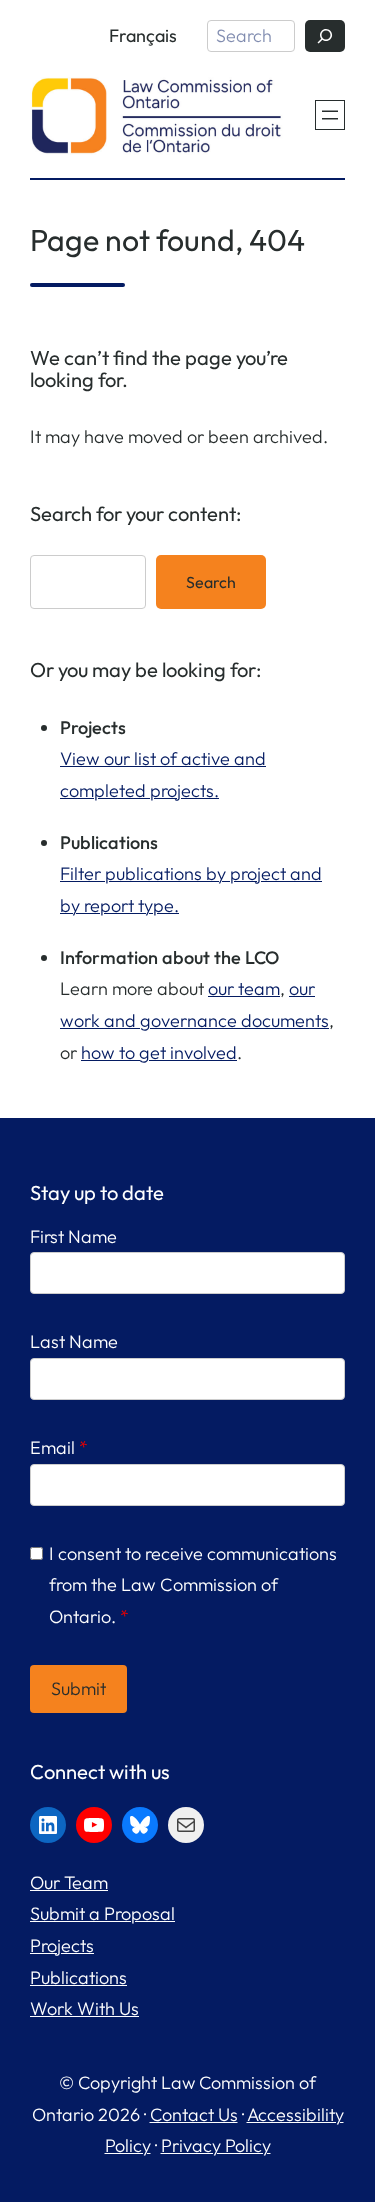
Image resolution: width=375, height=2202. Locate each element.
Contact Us (194, 2114)
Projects (62, 1945)
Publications (78, 1977)
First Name (73, 1236)
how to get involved (159, 1052)
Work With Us (84, 2008)
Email (59, 1447)
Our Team (69, 1882)
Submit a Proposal (102, 1913)
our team (244, 988)
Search (211, 582)
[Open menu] (330, 115)
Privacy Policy (216, 2145)
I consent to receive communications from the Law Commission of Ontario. (193, 1585)
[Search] (325, 36)
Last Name (74, 1341)
